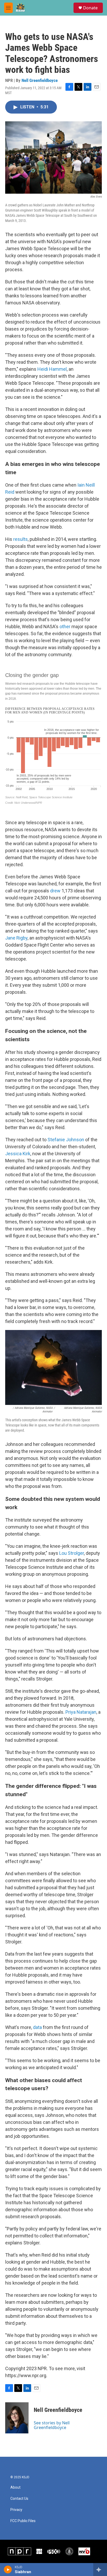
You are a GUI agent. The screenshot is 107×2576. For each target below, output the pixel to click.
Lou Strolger (72, 1553)
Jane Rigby (16, 938)
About (15, 2487)
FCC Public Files (23, 2521)
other (65, 626)
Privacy (16, 2510)
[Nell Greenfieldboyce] (17, 2418)
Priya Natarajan (81, 1712)
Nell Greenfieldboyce (40, 80)
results (21, 539)
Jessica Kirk (18, 1154)
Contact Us (19, 2499)
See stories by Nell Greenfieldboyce (52, 2425)
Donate (90, 8)
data (37, 2027)
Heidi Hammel (52, 369)
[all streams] (100, 2570)
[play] (8, 2570)
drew (55, 891)
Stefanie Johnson (66, 1140)
